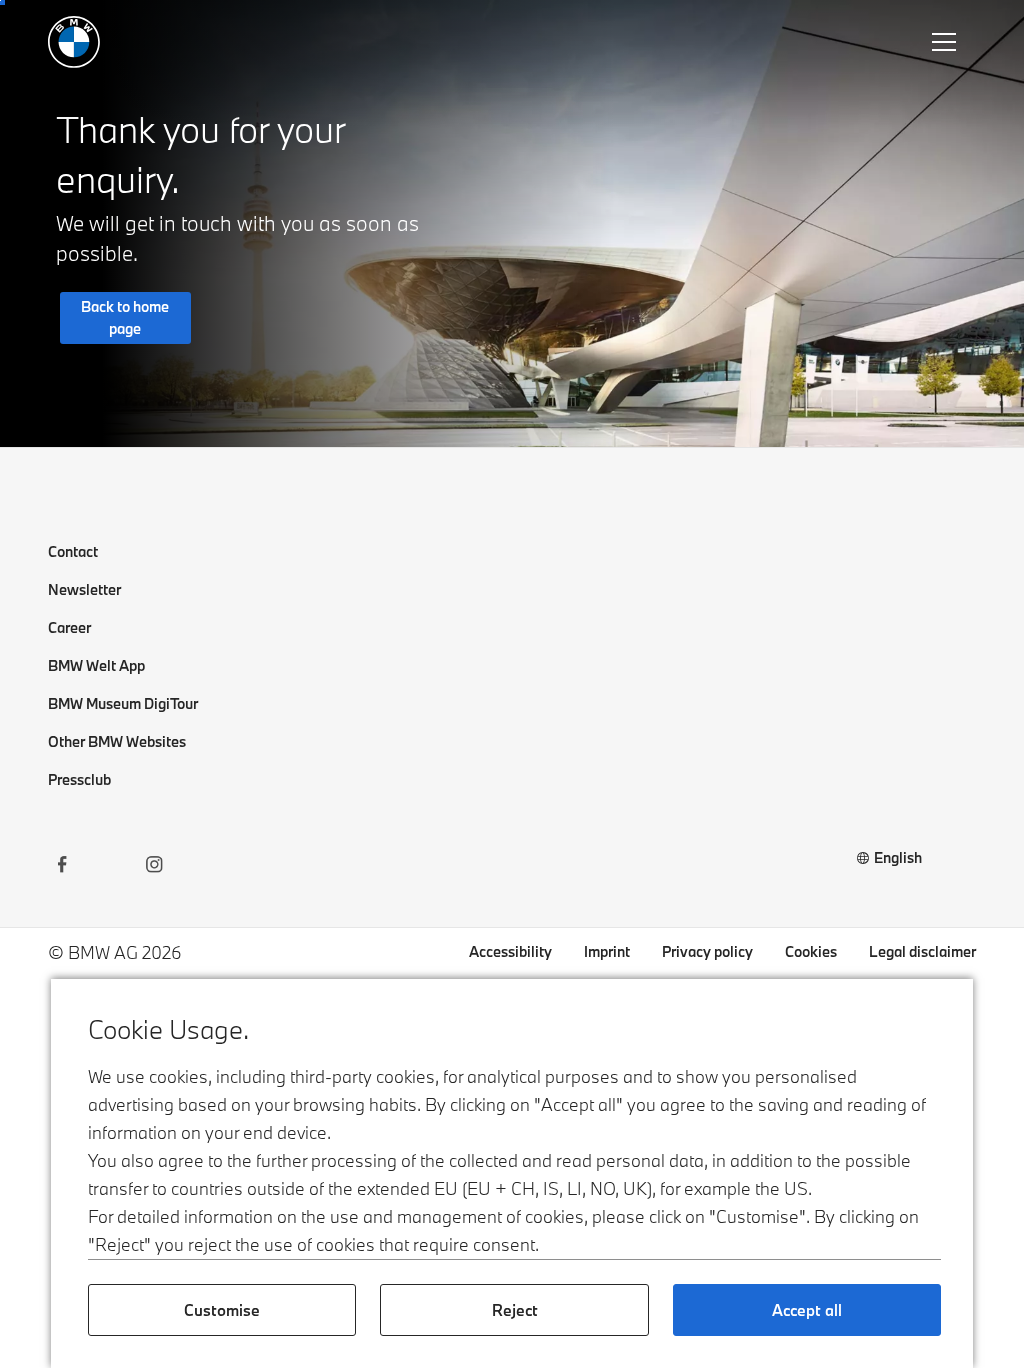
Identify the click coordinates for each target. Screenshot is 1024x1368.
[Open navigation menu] (946, 42)
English (898, 857)
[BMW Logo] (74, 42)
